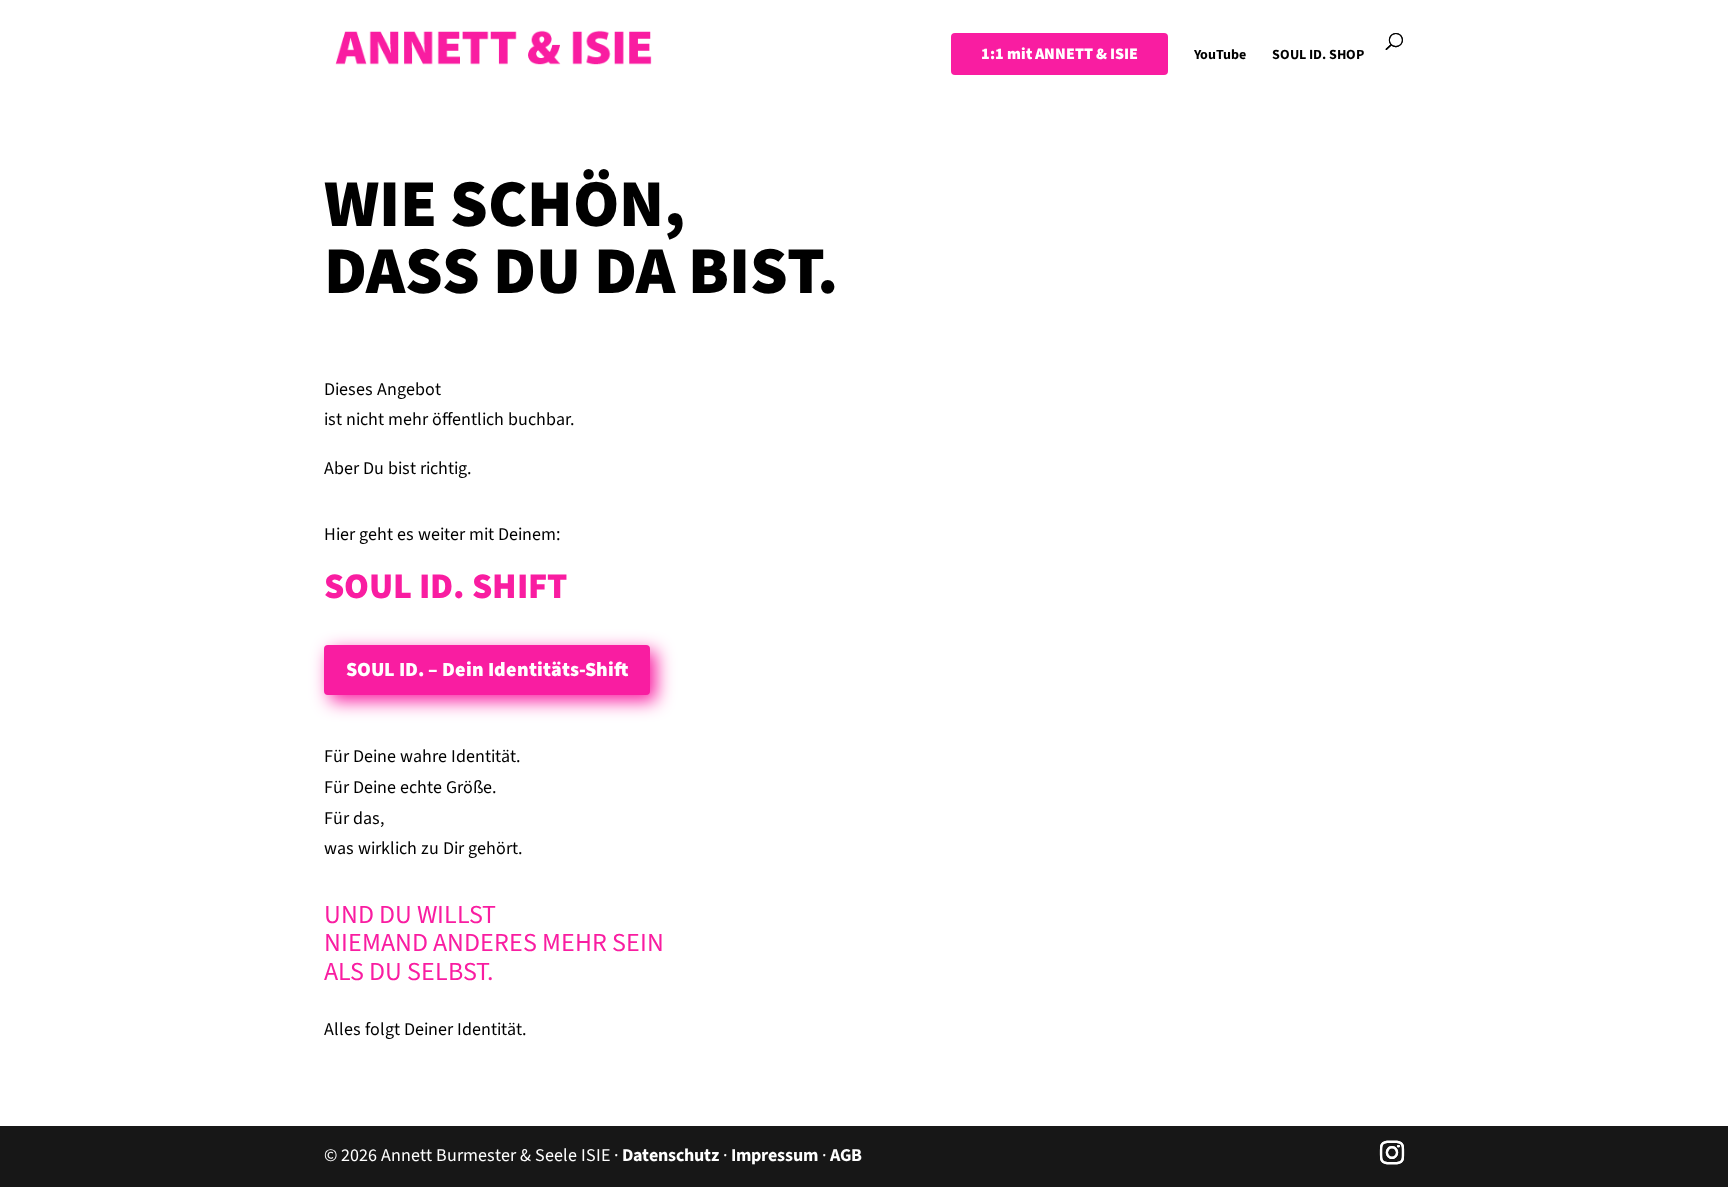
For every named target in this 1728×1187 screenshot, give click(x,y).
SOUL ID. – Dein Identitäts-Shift (487, 670)
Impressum (774, 1155)
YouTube (1220, 56)
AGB (846, 1155)
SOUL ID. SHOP (1318, 56)
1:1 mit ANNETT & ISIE (1059, 54)
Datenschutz (670, 1155)
